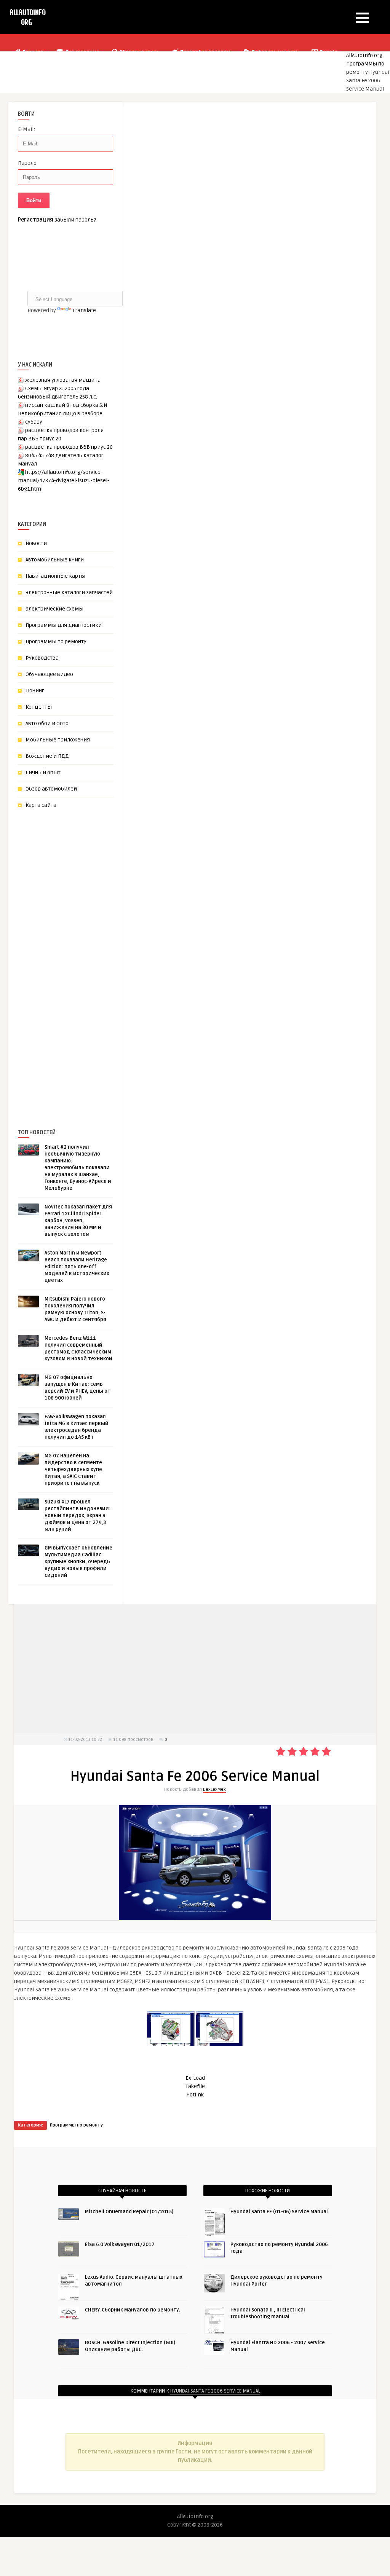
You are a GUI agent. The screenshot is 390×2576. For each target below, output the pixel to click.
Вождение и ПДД (47, 756)
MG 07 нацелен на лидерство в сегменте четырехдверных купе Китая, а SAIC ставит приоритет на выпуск (73, 1470)
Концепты (39, 707)
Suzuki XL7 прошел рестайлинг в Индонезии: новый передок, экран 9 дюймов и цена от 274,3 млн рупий (78, 1516)
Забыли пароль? (75, 220)
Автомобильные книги (55, 560)
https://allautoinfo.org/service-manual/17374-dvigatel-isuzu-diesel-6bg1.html (64, 481)
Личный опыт (43, 772)
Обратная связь (139, 52)
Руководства (42, 658)
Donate (328, 52)
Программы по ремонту (56, 642)
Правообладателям (205, 52)
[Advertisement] (75, 956)
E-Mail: (26, 129)
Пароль (27, 163)
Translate (84, 310)
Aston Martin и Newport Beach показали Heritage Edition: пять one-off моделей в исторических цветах (77, 1267)
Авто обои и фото (47, 723)
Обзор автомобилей (51, 789)
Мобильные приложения (58, 740)
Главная (33, 52)
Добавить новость (275, 52)
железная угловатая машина (63, 380)
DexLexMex (214, 1789)
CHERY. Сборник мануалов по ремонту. (133, 2310)
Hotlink (195, 2095)
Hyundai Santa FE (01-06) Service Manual (279, 2212)
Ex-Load (195, 2078)
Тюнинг (35, 691)
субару (34, 422)
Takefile (195, 2086)
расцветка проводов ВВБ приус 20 (69, 447)
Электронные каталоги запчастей (69, 592)
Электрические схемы (54, 609)
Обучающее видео (49, 674)
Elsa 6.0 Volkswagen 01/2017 (120, 2244)
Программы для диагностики (64, 625)
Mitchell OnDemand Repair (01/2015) (129, 2212)
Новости (36, 543)
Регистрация (82, 52)
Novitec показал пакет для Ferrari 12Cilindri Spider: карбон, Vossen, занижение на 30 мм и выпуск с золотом (78, 1221)
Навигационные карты (55, 576)
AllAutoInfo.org (364, 55)
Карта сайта (41, 805)
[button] (362, 18)
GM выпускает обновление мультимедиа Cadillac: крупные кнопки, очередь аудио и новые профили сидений (78, 1562)
